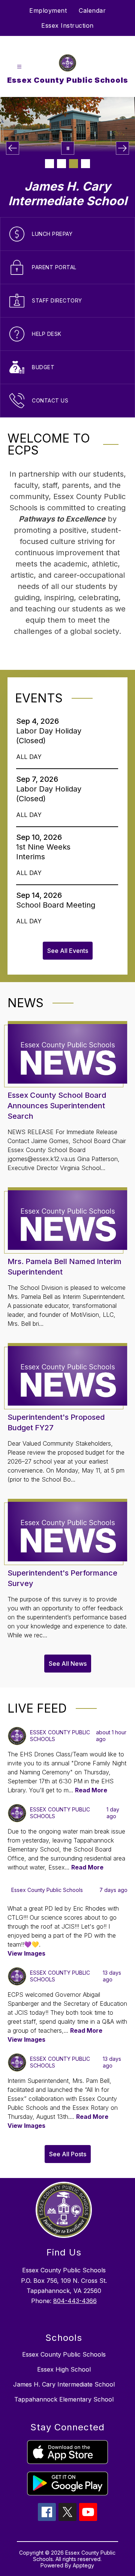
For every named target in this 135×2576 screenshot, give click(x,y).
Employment (48, 10)
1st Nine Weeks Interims (43, 852)
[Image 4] (85, 164)
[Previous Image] (13, 148)
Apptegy (83, 2565)
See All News (68, 1664)
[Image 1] (49, 164)
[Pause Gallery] (68, 148)
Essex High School (64, 2369)
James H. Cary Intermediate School (64, 2384)
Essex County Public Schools (64, 2354)
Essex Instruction (67, 25)
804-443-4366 (75, 2301)
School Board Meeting (58, 905)
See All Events (68, 951)
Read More (91, 1790)
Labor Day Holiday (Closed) (49, 736)
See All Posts (68, 2154)
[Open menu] (19, 67)
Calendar (92, 10)
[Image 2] (61, 164)
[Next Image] (122, 148)
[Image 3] (73, 164)
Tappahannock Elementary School (64, 2399)
